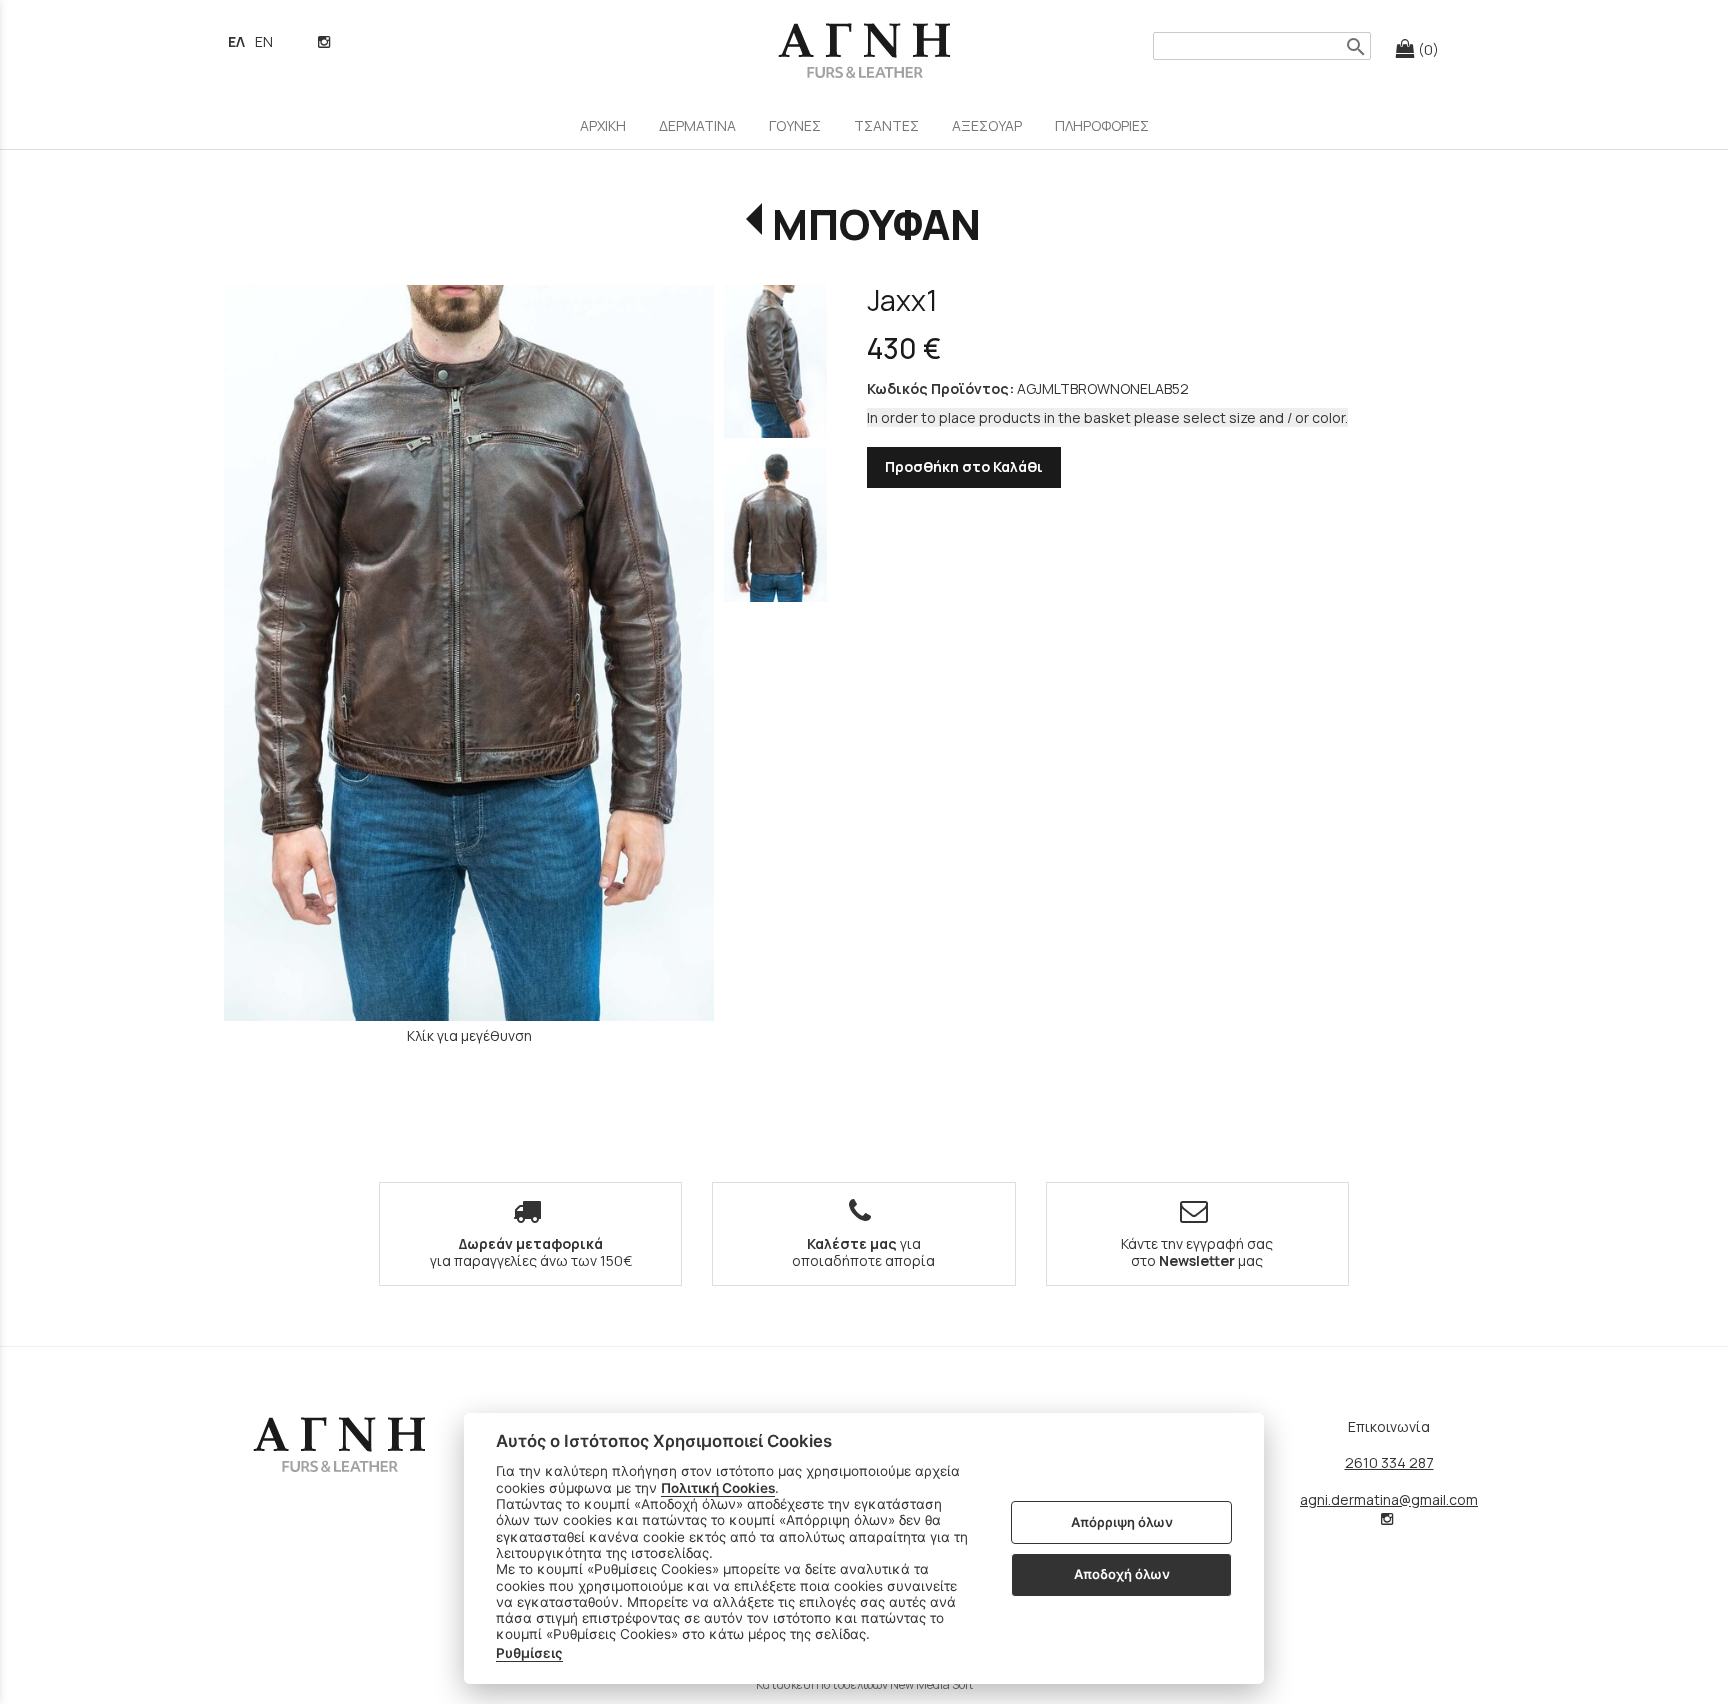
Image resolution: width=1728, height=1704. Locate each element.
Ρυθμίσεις (529, 1653)
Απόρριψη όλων (1122, 1522)
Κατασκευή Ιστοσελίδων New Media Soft (864, 1684)
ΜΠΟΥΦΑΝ (876, 224)
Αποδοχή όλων (1122, 1574)
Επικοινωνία (1389, 1426)
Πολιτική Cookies (718, 1488)
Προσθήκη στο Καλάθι (964, 466)
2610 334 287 (1389, 1462)
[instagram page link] (326, 41)
